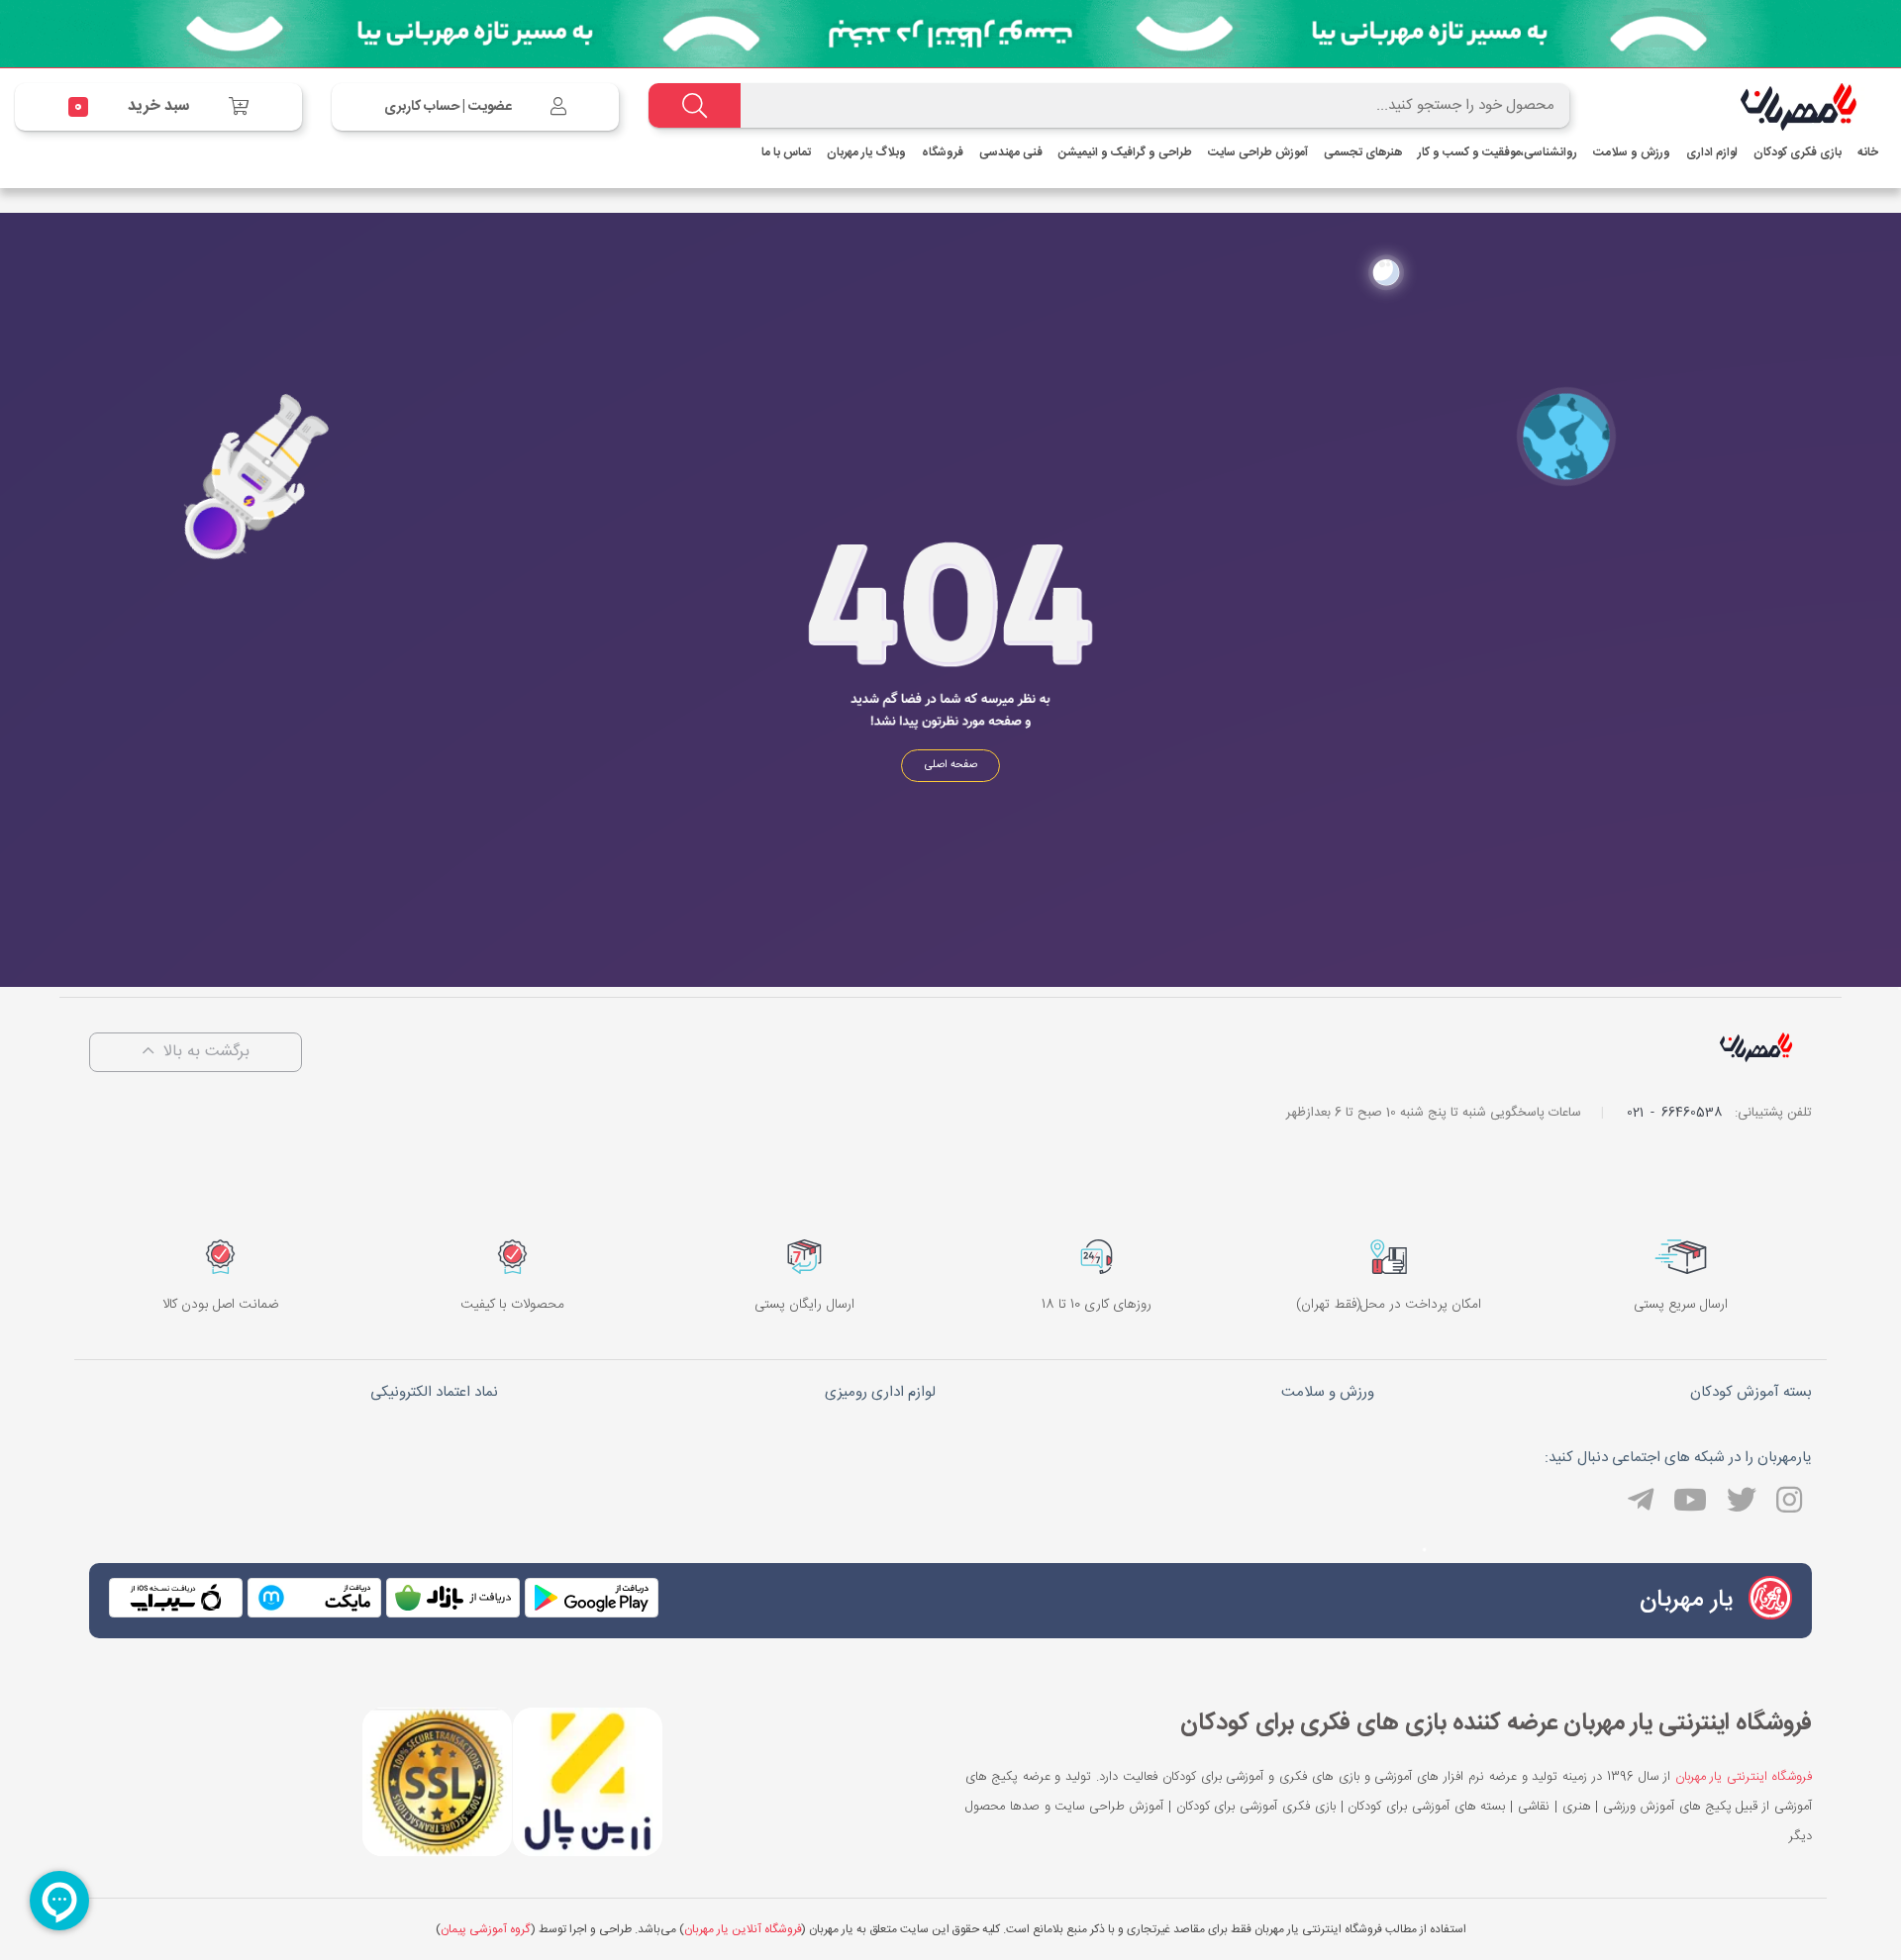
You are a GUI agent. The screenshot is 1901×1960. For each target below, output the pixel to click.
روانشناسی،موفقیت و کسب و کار (1498, 152)
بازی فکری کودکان (1798, 152)
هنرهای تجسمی (1363, 152)
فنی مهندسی (1011, 152)
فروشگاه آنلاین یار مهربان (743, 1929)
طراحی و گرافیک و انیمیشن (1125, 152)
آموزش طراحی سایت (1258, 152)
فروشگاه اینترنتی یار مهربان (1744, 1777)
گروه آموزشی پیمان (485, 1929)
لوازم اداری (1712, 152)
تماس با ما (786, 152)
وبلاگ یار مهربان (866, 152)
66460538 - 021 (1674, 1113)
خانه (1868, 152)
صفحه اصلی (951, 765)
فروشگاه (943, 152)
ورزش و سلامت (1632, 152)
